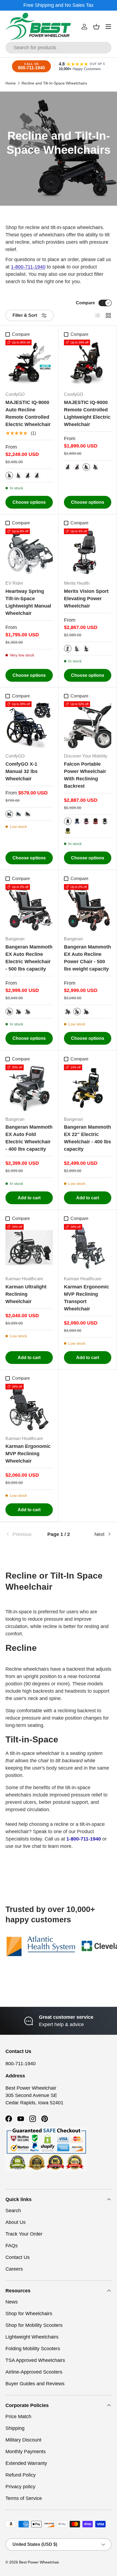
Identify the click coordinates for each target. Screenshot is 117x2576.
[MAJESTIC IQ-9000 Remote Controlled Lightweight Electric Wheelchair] (88, 363)
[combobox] (59, 48)
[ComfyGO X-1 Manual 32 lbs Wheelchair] (29, 725)
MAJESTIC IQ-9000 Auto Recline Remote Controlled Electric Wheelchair (28, 413)
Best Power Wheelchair (39, 2562)
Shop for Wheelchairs (29, 2314)
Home (11, 83)
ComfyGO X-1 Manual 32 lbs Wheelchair (21, 771)
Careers (14, 2269)
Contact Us (18, 2257)
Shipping (15, 2428)
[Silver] (9, 475)
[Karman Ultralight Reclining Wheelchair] (29, 1248)
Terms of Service (24, 2498)
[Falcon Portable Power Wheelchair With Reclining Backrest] (88, 725)
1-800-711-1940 (28, 267)
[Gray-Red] (9, 1012)
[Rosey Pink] (86, 821)
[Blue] (77, 649)
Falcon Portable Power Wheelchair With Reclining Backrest (85, 775)
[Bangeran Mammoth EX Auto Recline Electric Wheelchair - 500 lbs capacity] (29, 908)
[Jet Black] (68, 821)
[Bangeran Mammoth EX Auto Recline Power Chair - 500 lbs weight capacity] (88, 908)
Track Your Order (24, 2234)
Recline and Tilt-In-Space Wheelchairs (54, 83)
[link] (23, 1534)
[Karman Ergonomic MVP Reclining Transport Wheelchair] (88, 1248)
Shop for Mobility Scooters (34, 2325)
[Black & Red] (37, 475)
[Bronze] (19, 475)
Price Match (18, 2417)
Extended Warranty (26, 2463)
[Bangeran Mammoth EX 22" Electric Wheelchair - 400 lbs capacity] (88, 1088)
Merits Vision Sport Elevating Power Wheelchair (86, 599)
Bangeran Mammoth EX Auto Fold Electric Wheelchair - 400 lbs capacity (29, 1138)
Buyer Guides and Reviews (35, 2384)
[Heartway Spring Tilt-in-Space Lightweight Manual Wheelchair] (29, 552)
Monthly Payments (26, 2452)
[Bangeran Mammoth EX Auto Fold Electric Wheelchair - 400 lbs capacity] (29, 1088)
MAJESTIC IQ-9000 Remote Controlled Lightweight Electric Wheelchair (87, 413)
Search (13, 2211)
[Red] (68, 649)
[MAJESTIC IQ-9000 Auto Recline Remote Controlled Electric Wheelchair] (29, 363)
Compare (85, 303)
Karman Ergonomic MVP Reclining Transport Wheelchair (87, 1298)
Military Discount (23, 2440)
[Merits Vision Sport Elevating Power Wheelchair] (88, 552)
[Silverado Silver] (105, 821)
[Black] (28, 475)
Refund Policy (21, 2475)
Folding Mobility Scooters (33, 2349)
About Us (16, 2222)
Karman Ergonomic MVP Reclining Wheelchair (28, 1454)
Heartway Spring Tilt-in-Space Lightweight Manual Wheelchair (28, 602)
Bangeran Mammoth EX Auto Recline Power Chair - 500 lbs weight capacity (87, 958)
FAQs (12, 2246)
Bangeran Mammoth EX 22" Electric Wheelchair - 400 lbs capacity (87, 1138)
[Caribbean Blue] (77, 821)
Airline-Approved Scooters (34, 2372)
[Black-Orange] (19, 1012)
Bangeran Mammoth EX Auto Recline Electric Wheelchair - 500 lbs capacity (29, 958)
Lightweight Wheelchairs (32, 2337)
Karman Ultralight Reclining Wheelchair (26, 1294)
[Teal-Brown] (28, 1012)
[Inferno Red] (96, 821)
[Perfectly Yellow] (68, 831)
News (12, 2302)
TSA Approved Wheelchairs (35, 2360)
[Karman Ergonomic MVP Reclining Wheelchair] (29, 1407)
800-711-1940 (21, 2064)
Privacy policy (20, 2487)
